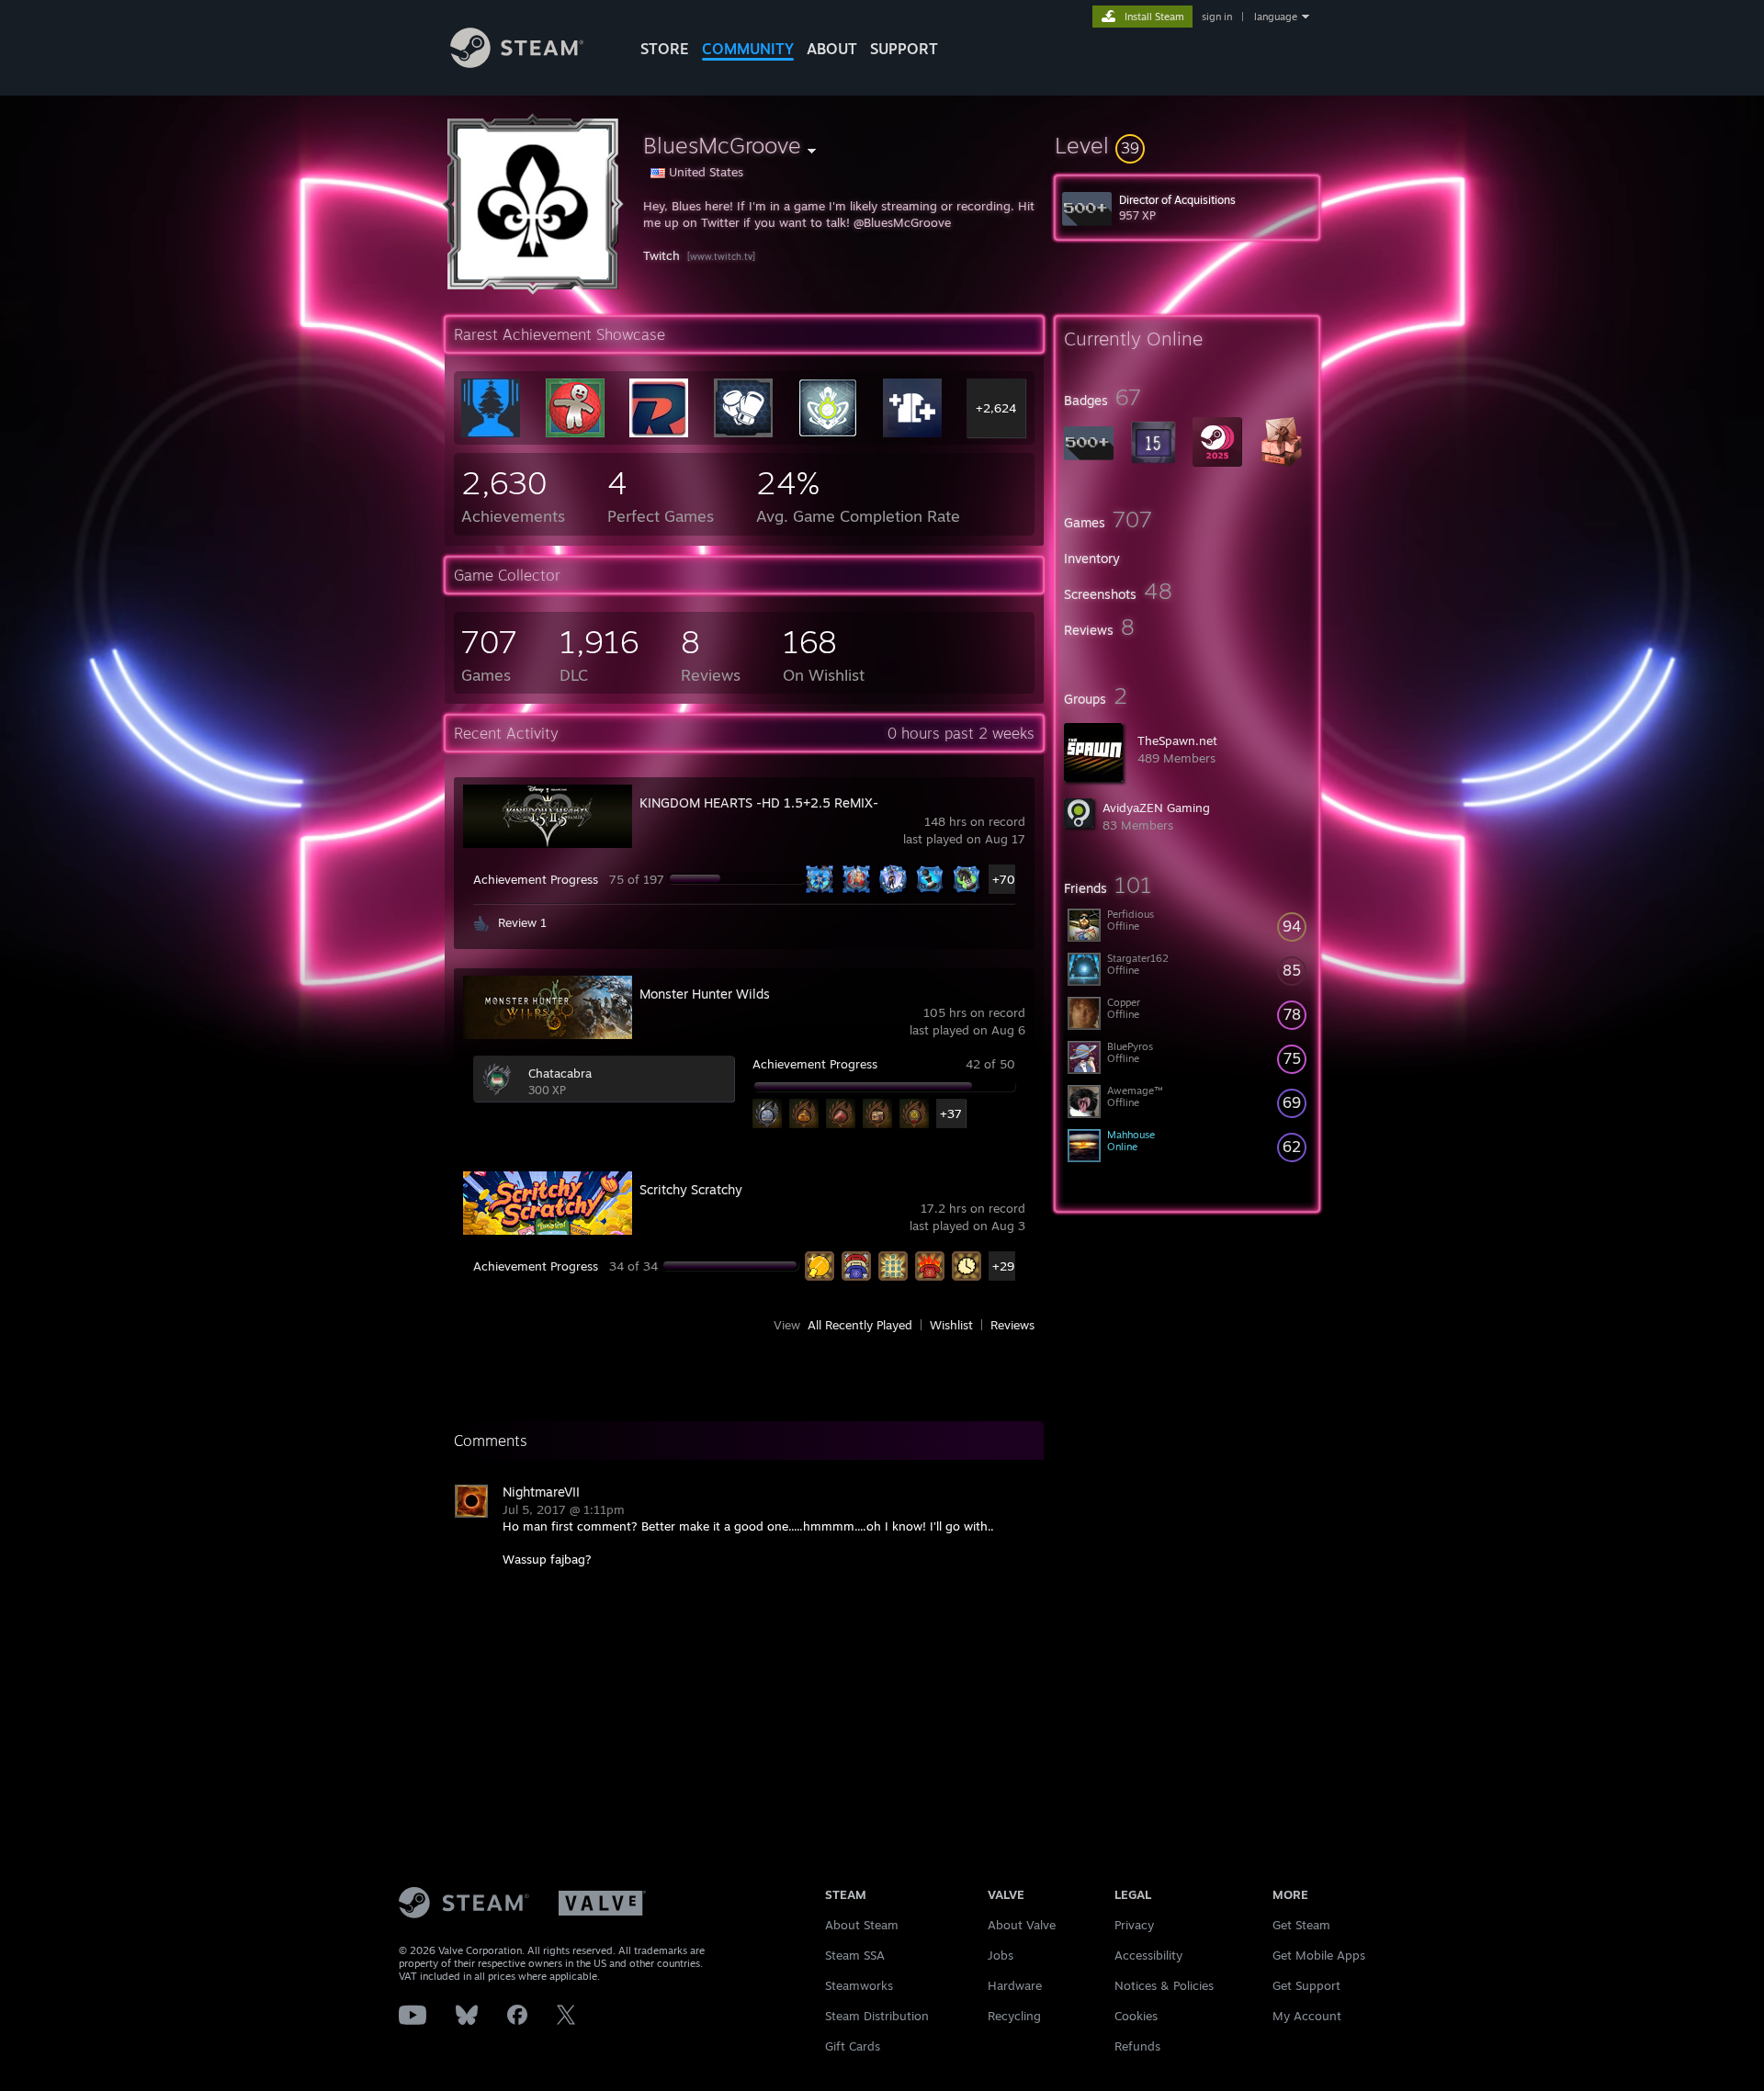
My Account (1307, 2016)
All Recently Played (860, 1325)
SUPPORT (904, 49)
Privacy (1134, 1925)
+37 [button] (951, 1113)
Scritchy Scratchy (691, 1189)
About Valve (1022, 1925)
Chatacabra (560, 1073)
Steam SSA (855, 1955)
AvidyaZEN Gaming (1156, 808)
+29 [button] (1003, 1266)
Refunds (1137, 2046)
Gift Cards (853, 2046)
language (1276, 17)
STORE (665, 49)
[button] (1187, 145)
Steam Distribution (877, 2016)
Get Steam (1301, 1925)
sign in (1217, 17)
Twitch (661, 255)
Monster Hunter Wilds (705, 994)
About (832, 49)
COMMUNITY (748, 49)
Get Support (1306, 1985)
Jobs (1001, 1955)
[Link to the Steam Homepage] (517, 63)
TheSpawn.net (1177, 740)
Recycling (1014, 2016)
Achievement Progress (536, 879)
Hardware (1015, 1985)
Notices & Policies (1164, 1985)
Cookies (1136, 2016)
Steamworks (859, 1985)
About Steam (862, 1925)
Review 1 (522, 922)
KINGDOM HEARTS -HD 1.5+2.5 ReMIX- (759, 802)
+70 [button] (1004, 879)
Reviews (1012, 1325)
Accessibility (1148, 1955)
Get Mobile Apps (1319, 1955)
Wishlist (951, 1325)
